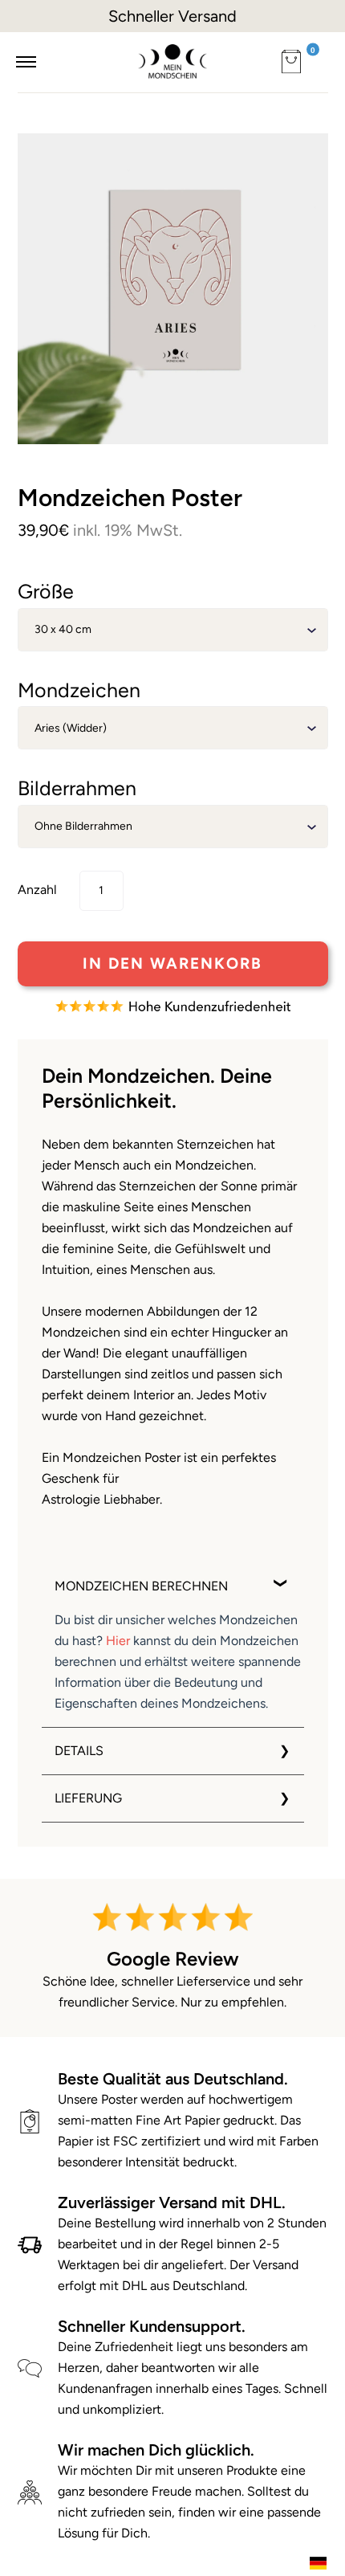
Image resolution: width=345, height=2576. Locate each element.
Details (79, 1751)
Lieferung (88, 1798)
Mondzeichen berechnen (141, 1586)
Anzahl (37, 890)
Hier (118, 1641)
